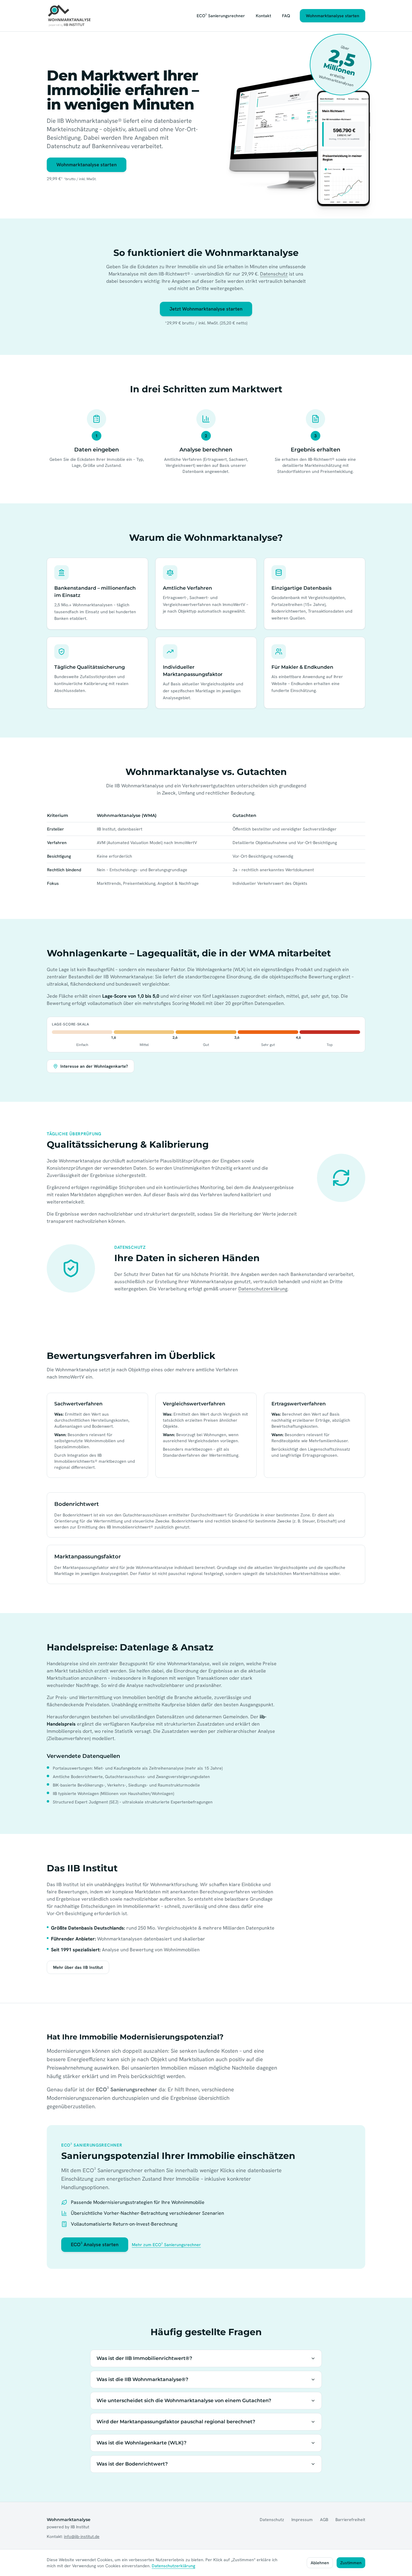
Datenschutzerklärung (263, 1289)
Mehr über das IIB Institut (78, 1967)
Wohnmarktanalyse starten (333, 16)
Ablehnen (320, 2563)
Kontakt (263, 16)
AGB (324, 2520)
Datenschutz (274, 274)
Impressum (302, 2520)
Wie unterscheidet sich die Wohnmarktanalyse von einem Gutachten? (184, 2401)
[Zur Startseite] (70, 16)
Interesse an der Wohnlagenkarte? (94, 1066)
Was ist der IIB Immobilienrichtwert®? (144, 2358)
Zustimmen (351, 2563)
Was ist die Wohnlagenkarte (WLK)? (141, 2443)
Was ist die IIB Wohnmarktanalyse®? (142, 2379)
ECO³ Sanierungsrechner (221, 16)
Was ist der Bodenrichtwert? (132, 2464)
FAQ (286, 16)
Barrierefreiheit (350, 2520)
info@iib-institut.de (82, 2536)
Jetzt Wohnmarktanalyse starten (206, 309)
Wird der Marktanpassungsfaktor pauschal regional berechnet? (176, 2422)
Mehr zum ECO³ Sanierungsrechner (166, 2245)
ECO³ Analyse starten (95, 2244)
